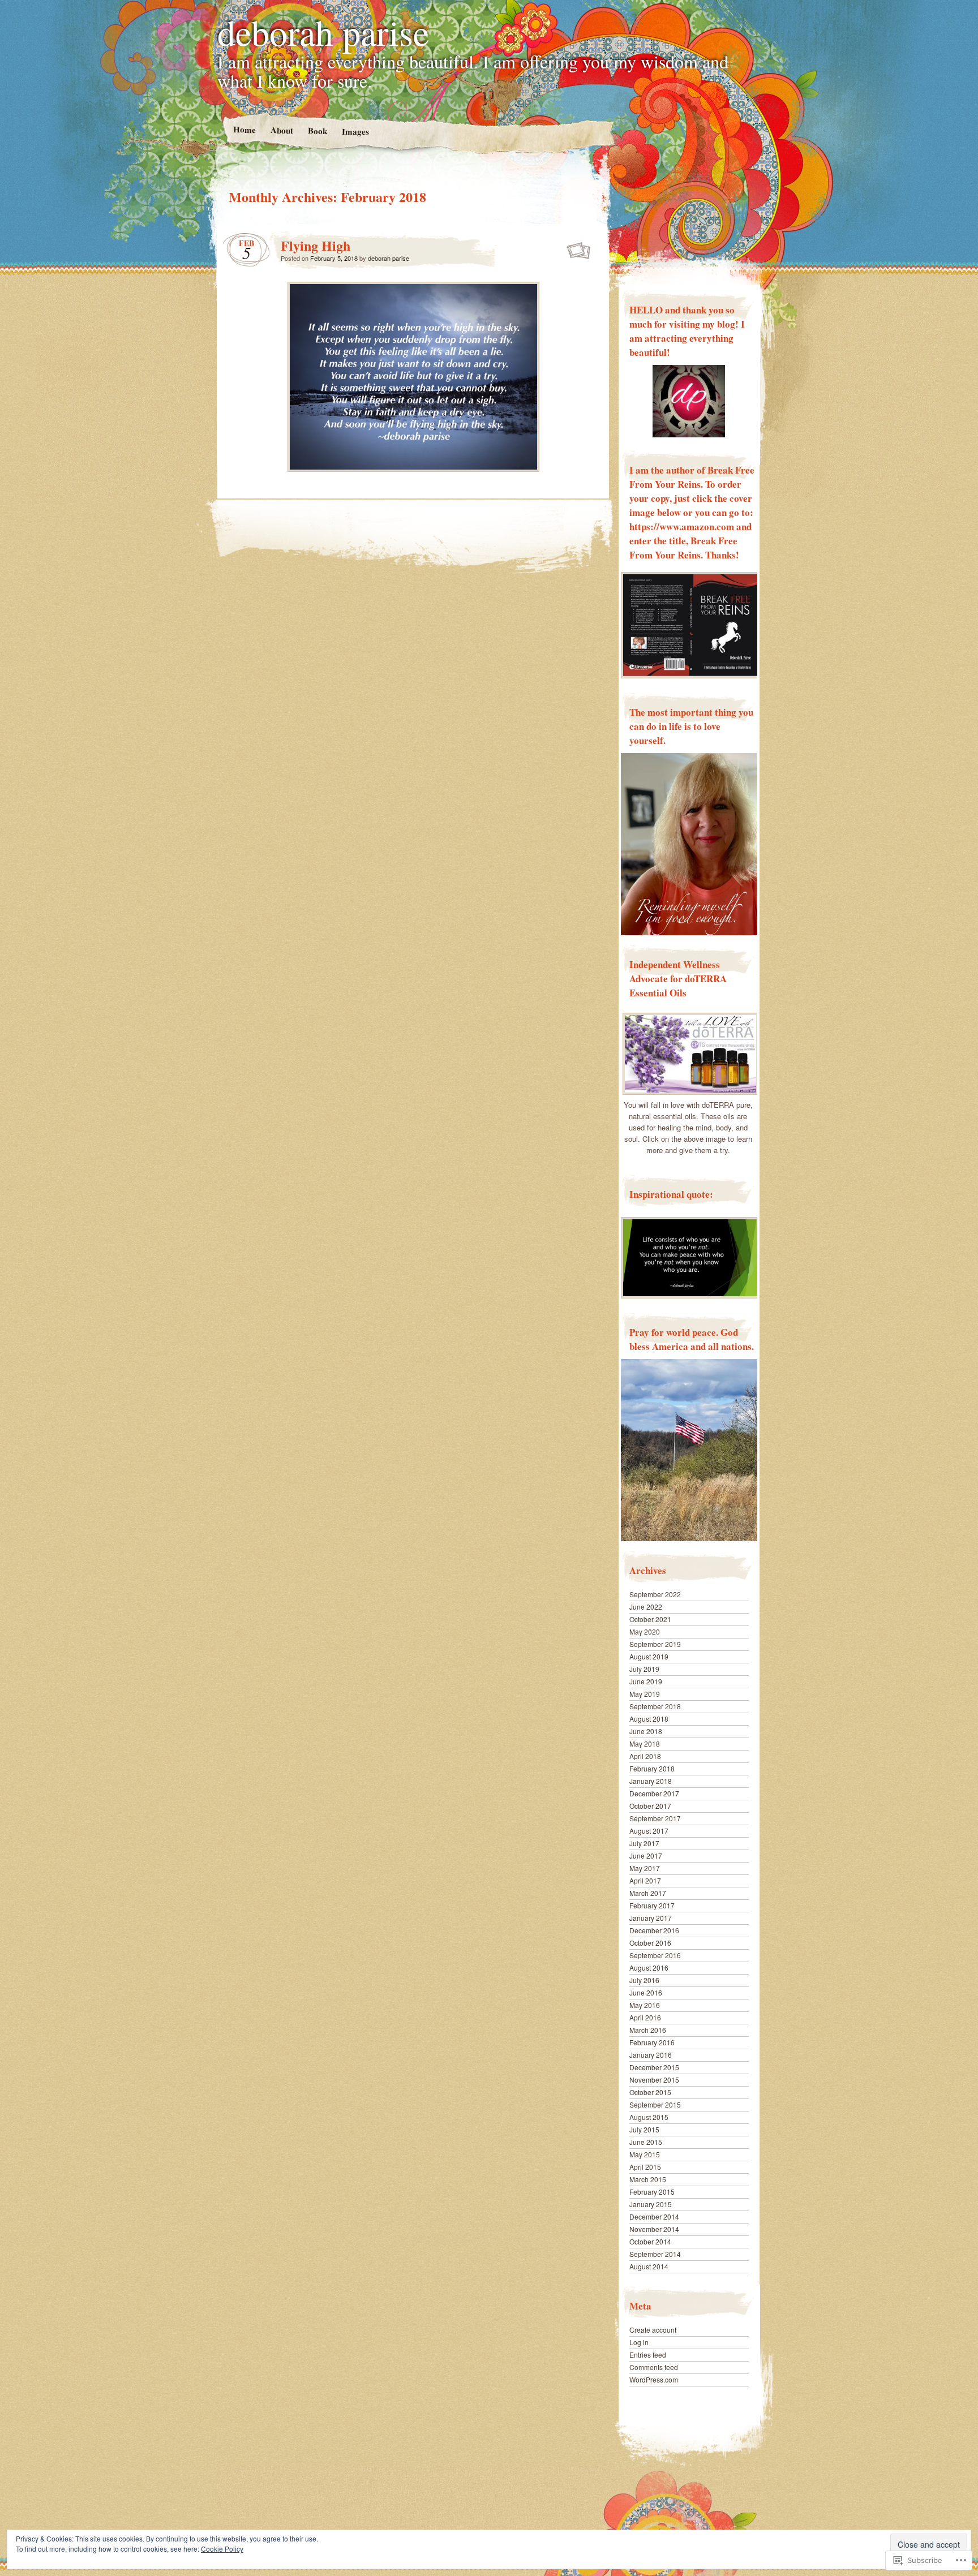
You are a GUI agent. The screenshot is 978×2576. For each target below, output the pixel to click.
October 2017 (650, 1806)
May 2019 (645, 1694)
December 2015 (654, 2067)
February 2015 (652, 2192)
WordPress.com (654, 2379)
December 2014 (654, 2216)
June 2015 (646, 2142)
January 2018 (651, 1781)
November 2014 (654, 2229)
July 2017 (644, 1843)
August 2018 (649, 1719)
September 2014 (655, 2254)
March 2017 (648, 1893)
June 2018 (646, 1731)
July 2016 (644, 1980)
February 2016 (652, 2042)
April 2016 (645, 2017)
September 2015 (655, 2104)
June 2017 (646, 1855)
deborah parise (323, 32)
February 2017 (652, 1905)
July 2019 (644, 1669)
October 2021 (650, 1619)
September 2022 (655, 1594)
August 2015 (649, 2117)
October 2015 (650, 2092)
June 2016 (646, 1992)
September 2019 (655, 1644)
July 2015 (644, 2129)
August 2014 (649, 2266)
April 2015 (645, 2167)
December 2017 (654, 1793)
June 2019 (646, 1681)
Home (244, 129)
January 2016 (651, 2055)
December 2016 (654, 1930)
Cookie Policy (222, 2549)
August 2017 (649, 1831)
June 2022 (646, 1607)
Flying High (316, 245)
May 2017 (645, 1868)
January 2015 (651, 2204)
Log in (639, 2342)
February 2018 (652, 1768)
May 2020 (645, 1631)
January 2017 (651, 1918)
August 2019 (649, 1656)
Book (317, 130)
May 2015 (645, 2154)
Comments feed (654, 2367)
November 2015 (654, 2080)
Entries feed (648, 2354)
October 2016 (650, 1943)
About (281, 130)
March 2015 (648, 2179)
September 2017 (655, 1818)
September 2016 (655, 1955)
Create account (653, 2330)
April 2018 (645, 1756)
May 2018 (645, 1743)
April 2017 (645, 1880)
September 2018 (655, 1706)
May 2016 (645, 2005)
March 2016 (648, 2030)
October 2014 (650, 2241)
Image (579, 248)
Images (355, 132)
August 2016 (649, 1968)
